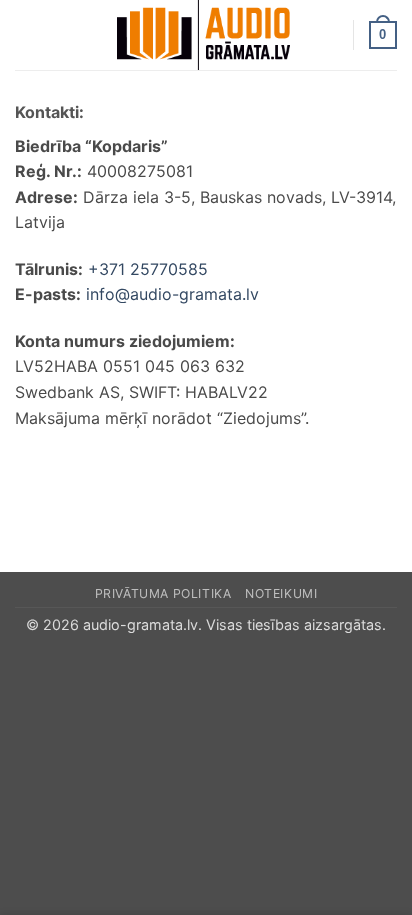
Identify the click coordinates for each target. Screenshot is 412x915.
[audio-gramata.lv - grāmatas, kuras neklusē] (204, 35)
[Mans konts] (329, 35)
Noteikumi (281, 593)
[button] (27, 34)
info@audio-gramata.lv (172, 294)
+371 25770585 (148, 269)
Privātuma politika (163, 593)
